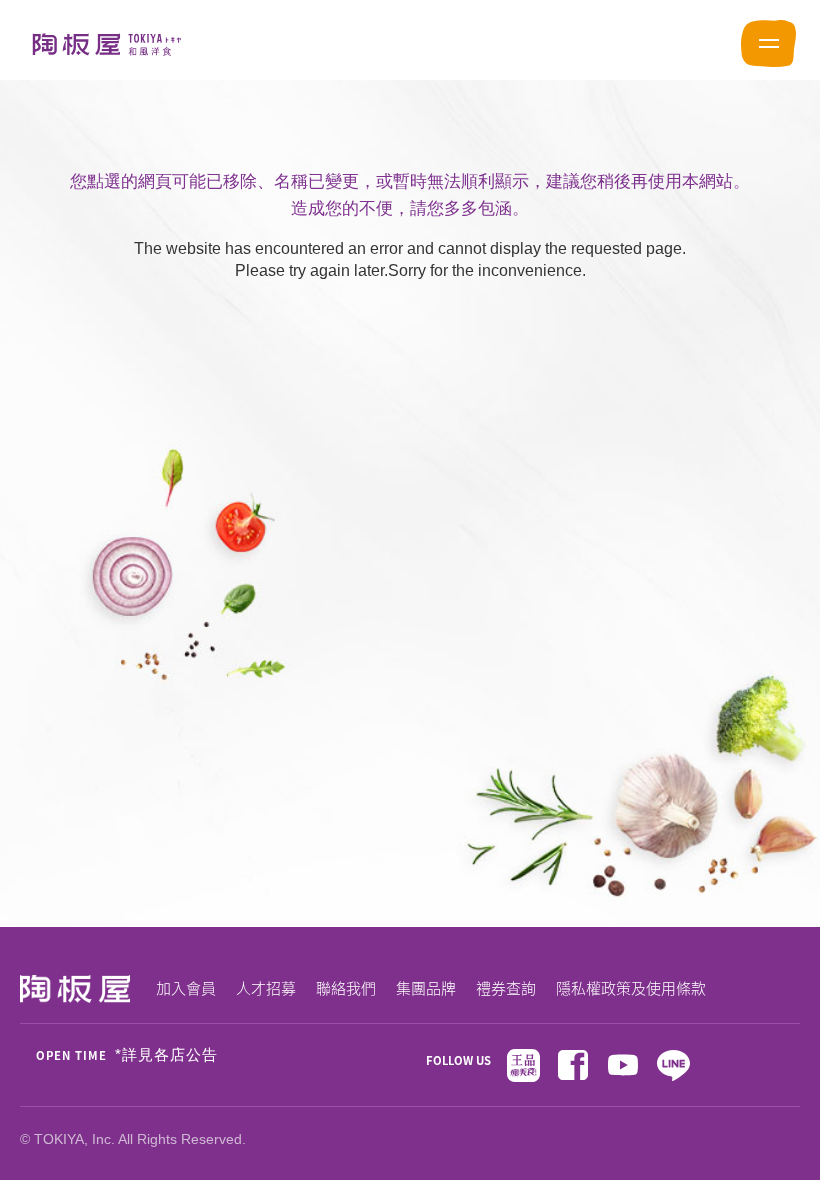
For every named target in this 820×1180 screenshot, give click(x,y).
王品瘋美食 (523, 1065)
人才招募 (266, 988)
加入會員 (186, 988)
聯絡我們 (346, 988)
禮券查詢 (506, 988)
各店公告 (186, 1056)
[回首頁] (75, 991)
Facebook (573, 1065)
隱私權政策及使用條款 (631, 988)
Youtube (623, 1065)
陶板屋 (107, 44)
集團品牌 (426, 988)
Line (673, 1065)
